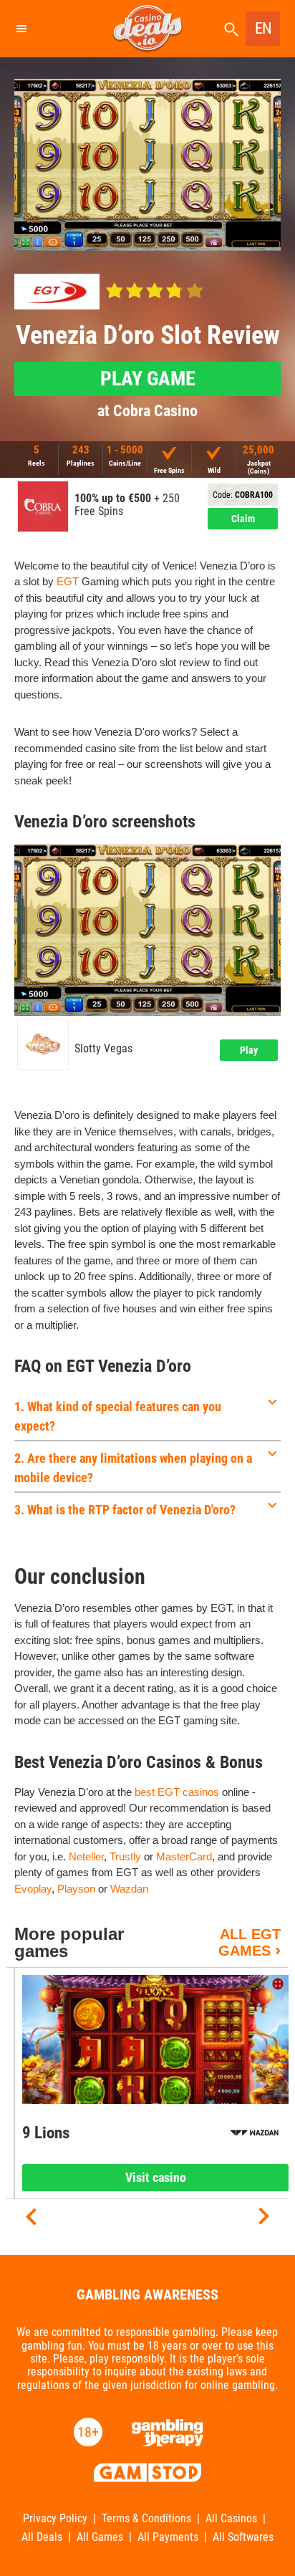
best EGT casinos (177, 1792)
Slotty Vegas (103, 1049)
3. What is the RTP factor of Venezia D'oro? (125, 1510)
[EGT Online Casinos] (57, 292)
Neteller (86, 1856)
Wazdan (129, 1889)
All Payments (168, 2537)
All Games (100, 2537)
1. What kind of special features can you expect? (118, 1416)
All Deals (42, 2537)
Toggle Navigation (21, 29)
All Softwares (243, 2537)
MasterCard (184, 1856)
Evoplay (33, 1889)
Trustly (125, 1856)
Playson (76, 1889)
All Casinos (231, 2519)
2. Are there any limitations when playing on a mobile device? (133, 1468)
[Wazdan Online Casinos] (255, 2133)
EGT (68, 581)
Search (231, 30)
